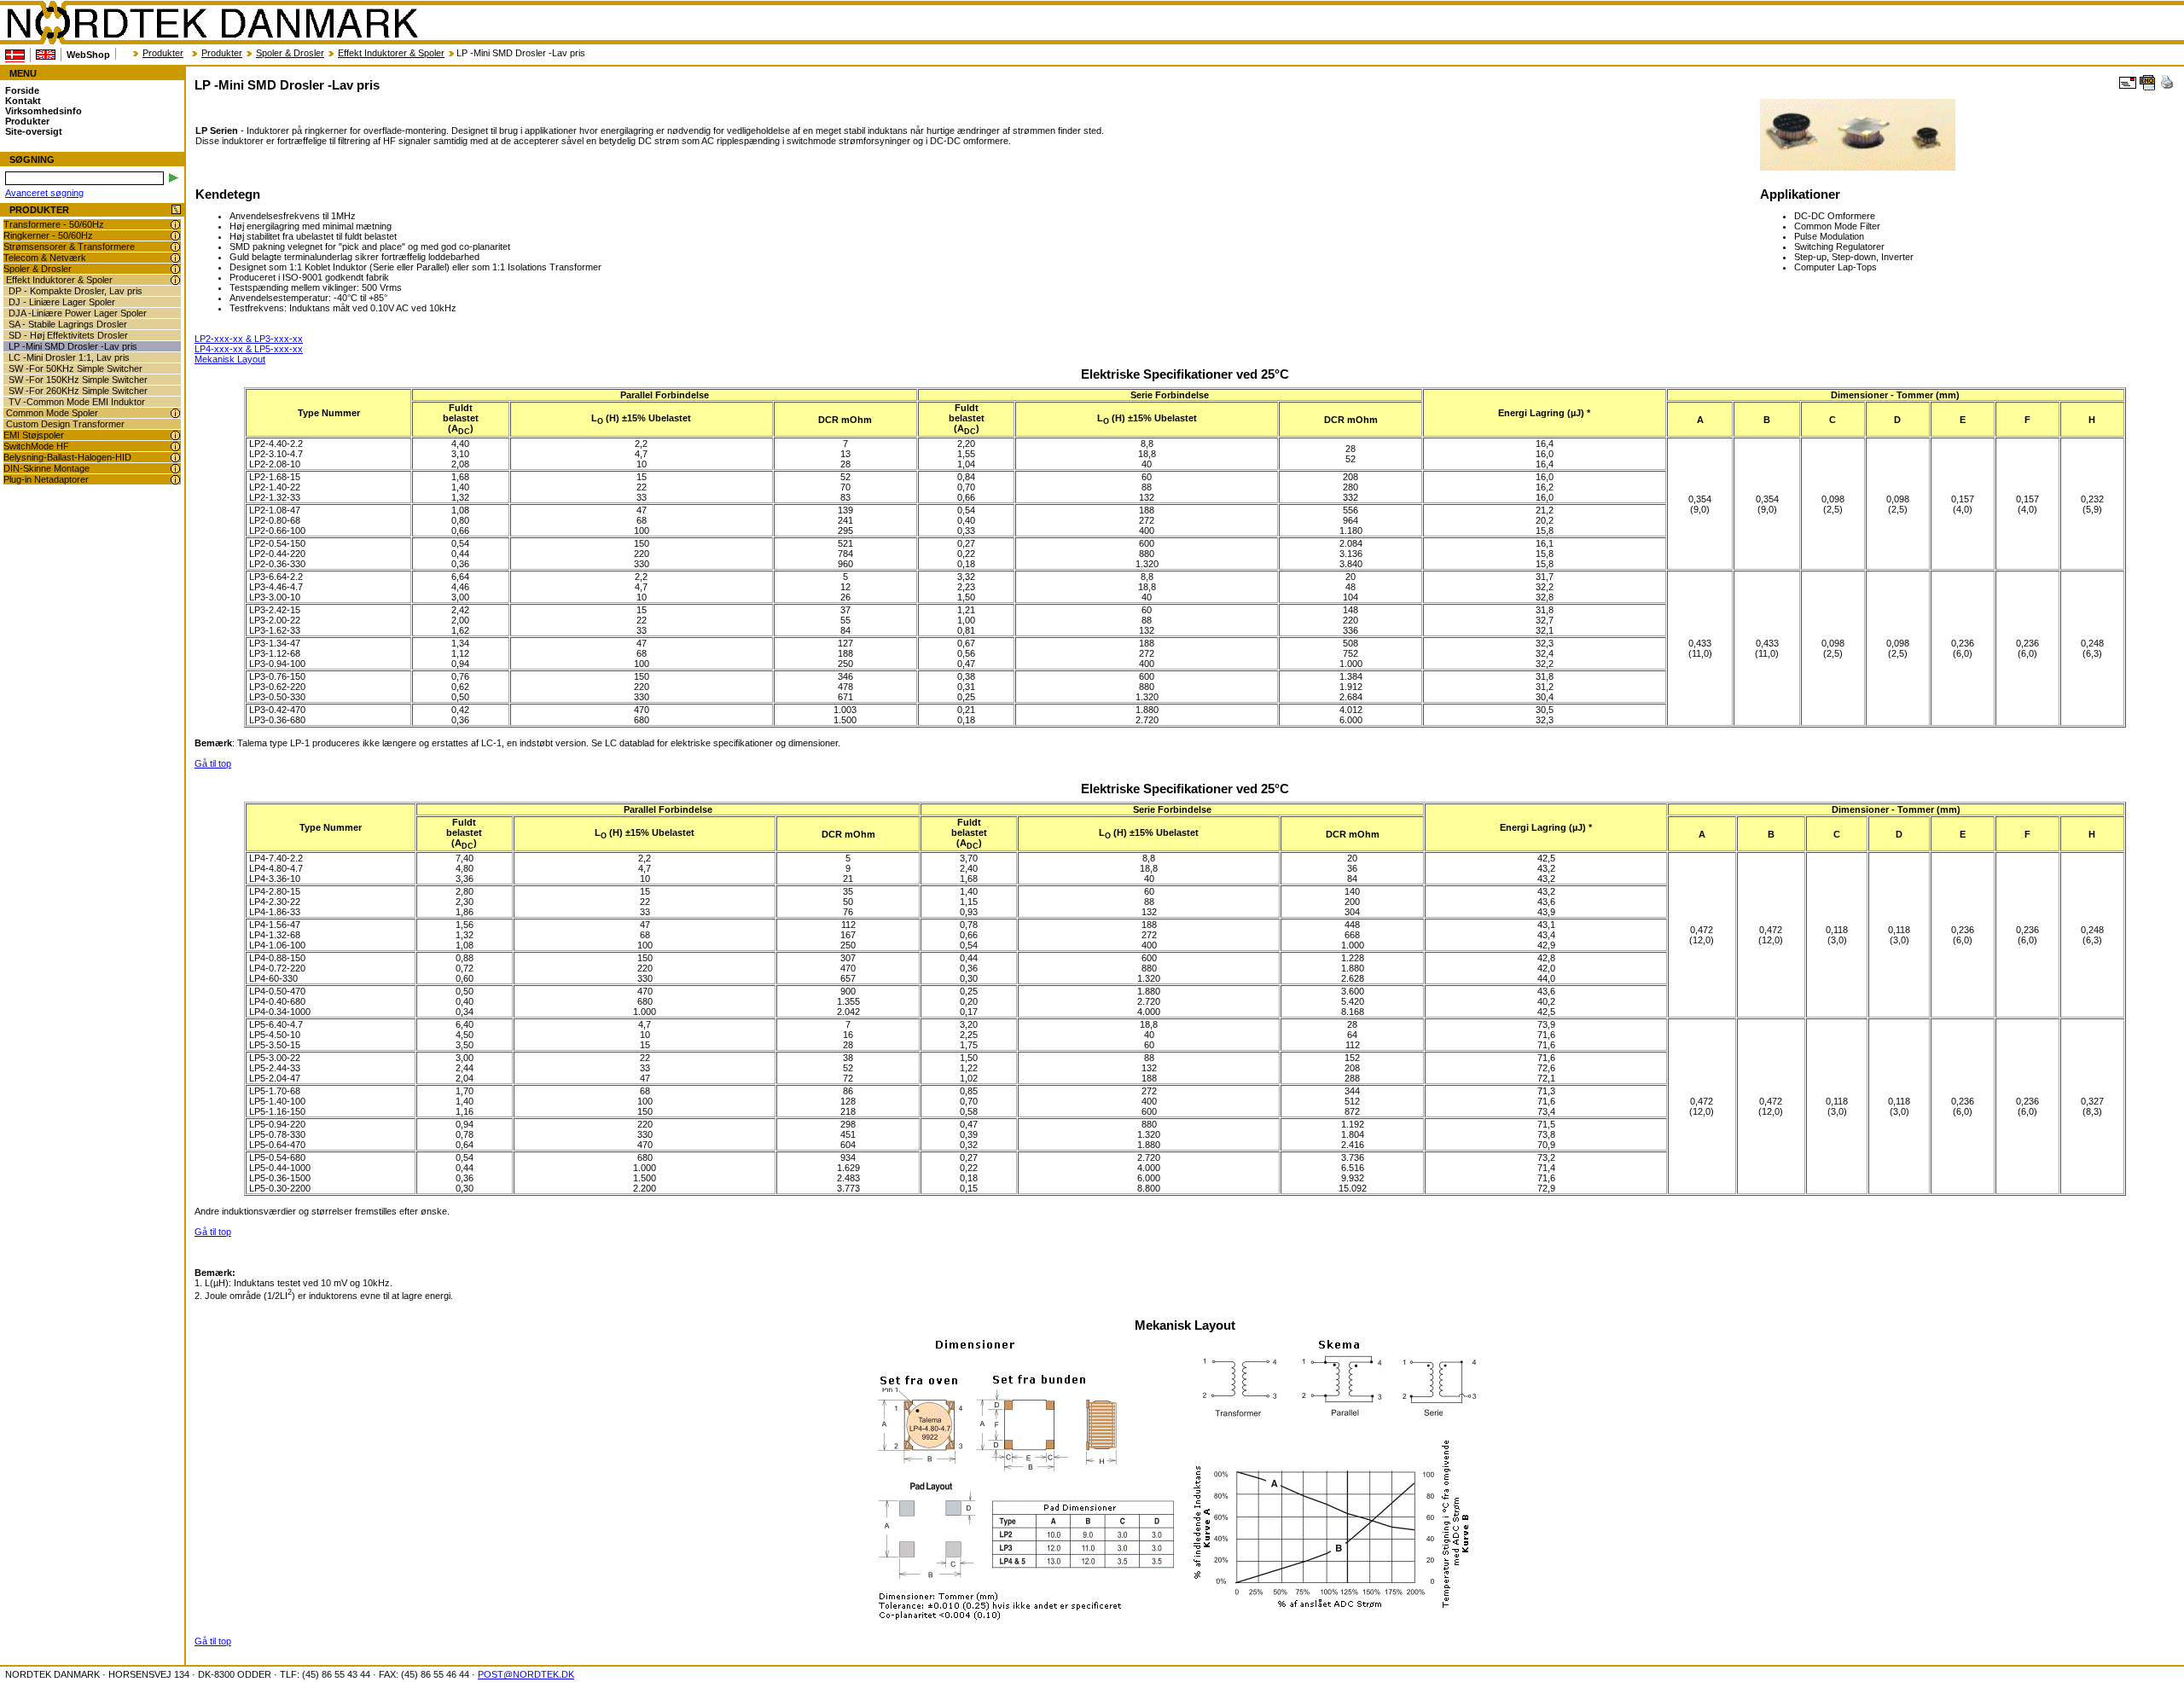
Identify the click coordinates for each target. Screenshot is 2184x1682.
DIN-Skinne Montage (46, 468)
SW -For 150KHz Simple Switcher (78, 380)
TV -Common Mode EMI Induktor (77, 402)
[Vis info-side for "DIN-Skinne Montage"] (175, 469)
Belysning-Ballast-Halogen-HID (67, 457)
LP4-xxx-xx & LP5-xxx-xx (249, 349)
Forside (22, 90)
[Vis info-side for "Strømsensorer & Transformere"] (175, 247)
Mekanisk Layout (230, 359)
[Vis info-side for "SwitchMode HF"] (175, 447)
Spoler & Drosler (290, 53)
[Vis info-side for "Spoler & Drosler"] (175, 269)
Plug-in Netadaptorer (46, 479)
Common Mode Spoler (52, 413)
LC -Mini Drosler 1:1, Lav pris (69, 357)
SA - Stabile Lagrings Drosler (68, 324)
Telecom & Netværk (45, 258)
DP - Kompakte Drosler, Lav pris (76, 291)
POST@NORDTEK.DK (526, 1674)
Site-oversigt (34, 131)
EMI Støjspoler (34, 435)
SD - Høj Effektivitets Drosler (68, 335)
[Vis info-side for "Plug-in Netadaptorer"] (175, 480)
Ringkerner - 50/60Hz (48, 235)
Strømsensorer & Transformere (69, 246)
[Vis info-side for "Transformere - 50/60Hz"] (175, 225)
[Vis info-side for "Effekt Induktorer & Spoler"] (175, 280)
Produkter (163, 53)
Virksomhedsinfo (44, 111)
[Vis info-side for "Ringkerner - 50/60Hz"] (175, 236)
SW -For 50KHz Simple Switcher (76, 368)
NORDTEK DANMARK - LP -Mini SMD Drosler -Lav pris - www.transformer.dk (212, 23)
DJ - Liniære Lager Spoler (62, 302)
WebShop (88, 55)
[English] (46, 55)
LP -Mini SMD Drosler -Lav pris (73, 346)
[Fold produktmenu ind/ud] (176, 210)
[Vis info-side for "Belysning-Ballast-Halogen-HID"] (175, 458)
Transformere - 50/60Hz (54, 224)
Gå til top (213, 763)
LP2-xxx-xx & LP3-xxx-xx (249, 339)
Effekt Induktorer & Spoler (391, 53)
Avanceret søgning (44, 193)
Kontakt (23, 101)
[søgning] (174, 178)
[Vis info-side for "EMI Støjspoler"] (175, 435)
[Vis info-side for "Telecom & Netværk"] (175, 258)
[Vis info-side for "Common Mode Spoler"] (175, 413)
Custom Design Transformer (65, 424)
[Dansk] (15, 55)
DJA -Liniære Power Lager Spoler (78, 313)
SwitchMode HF (36, 446)
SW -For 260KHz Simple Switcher (78, 391)
